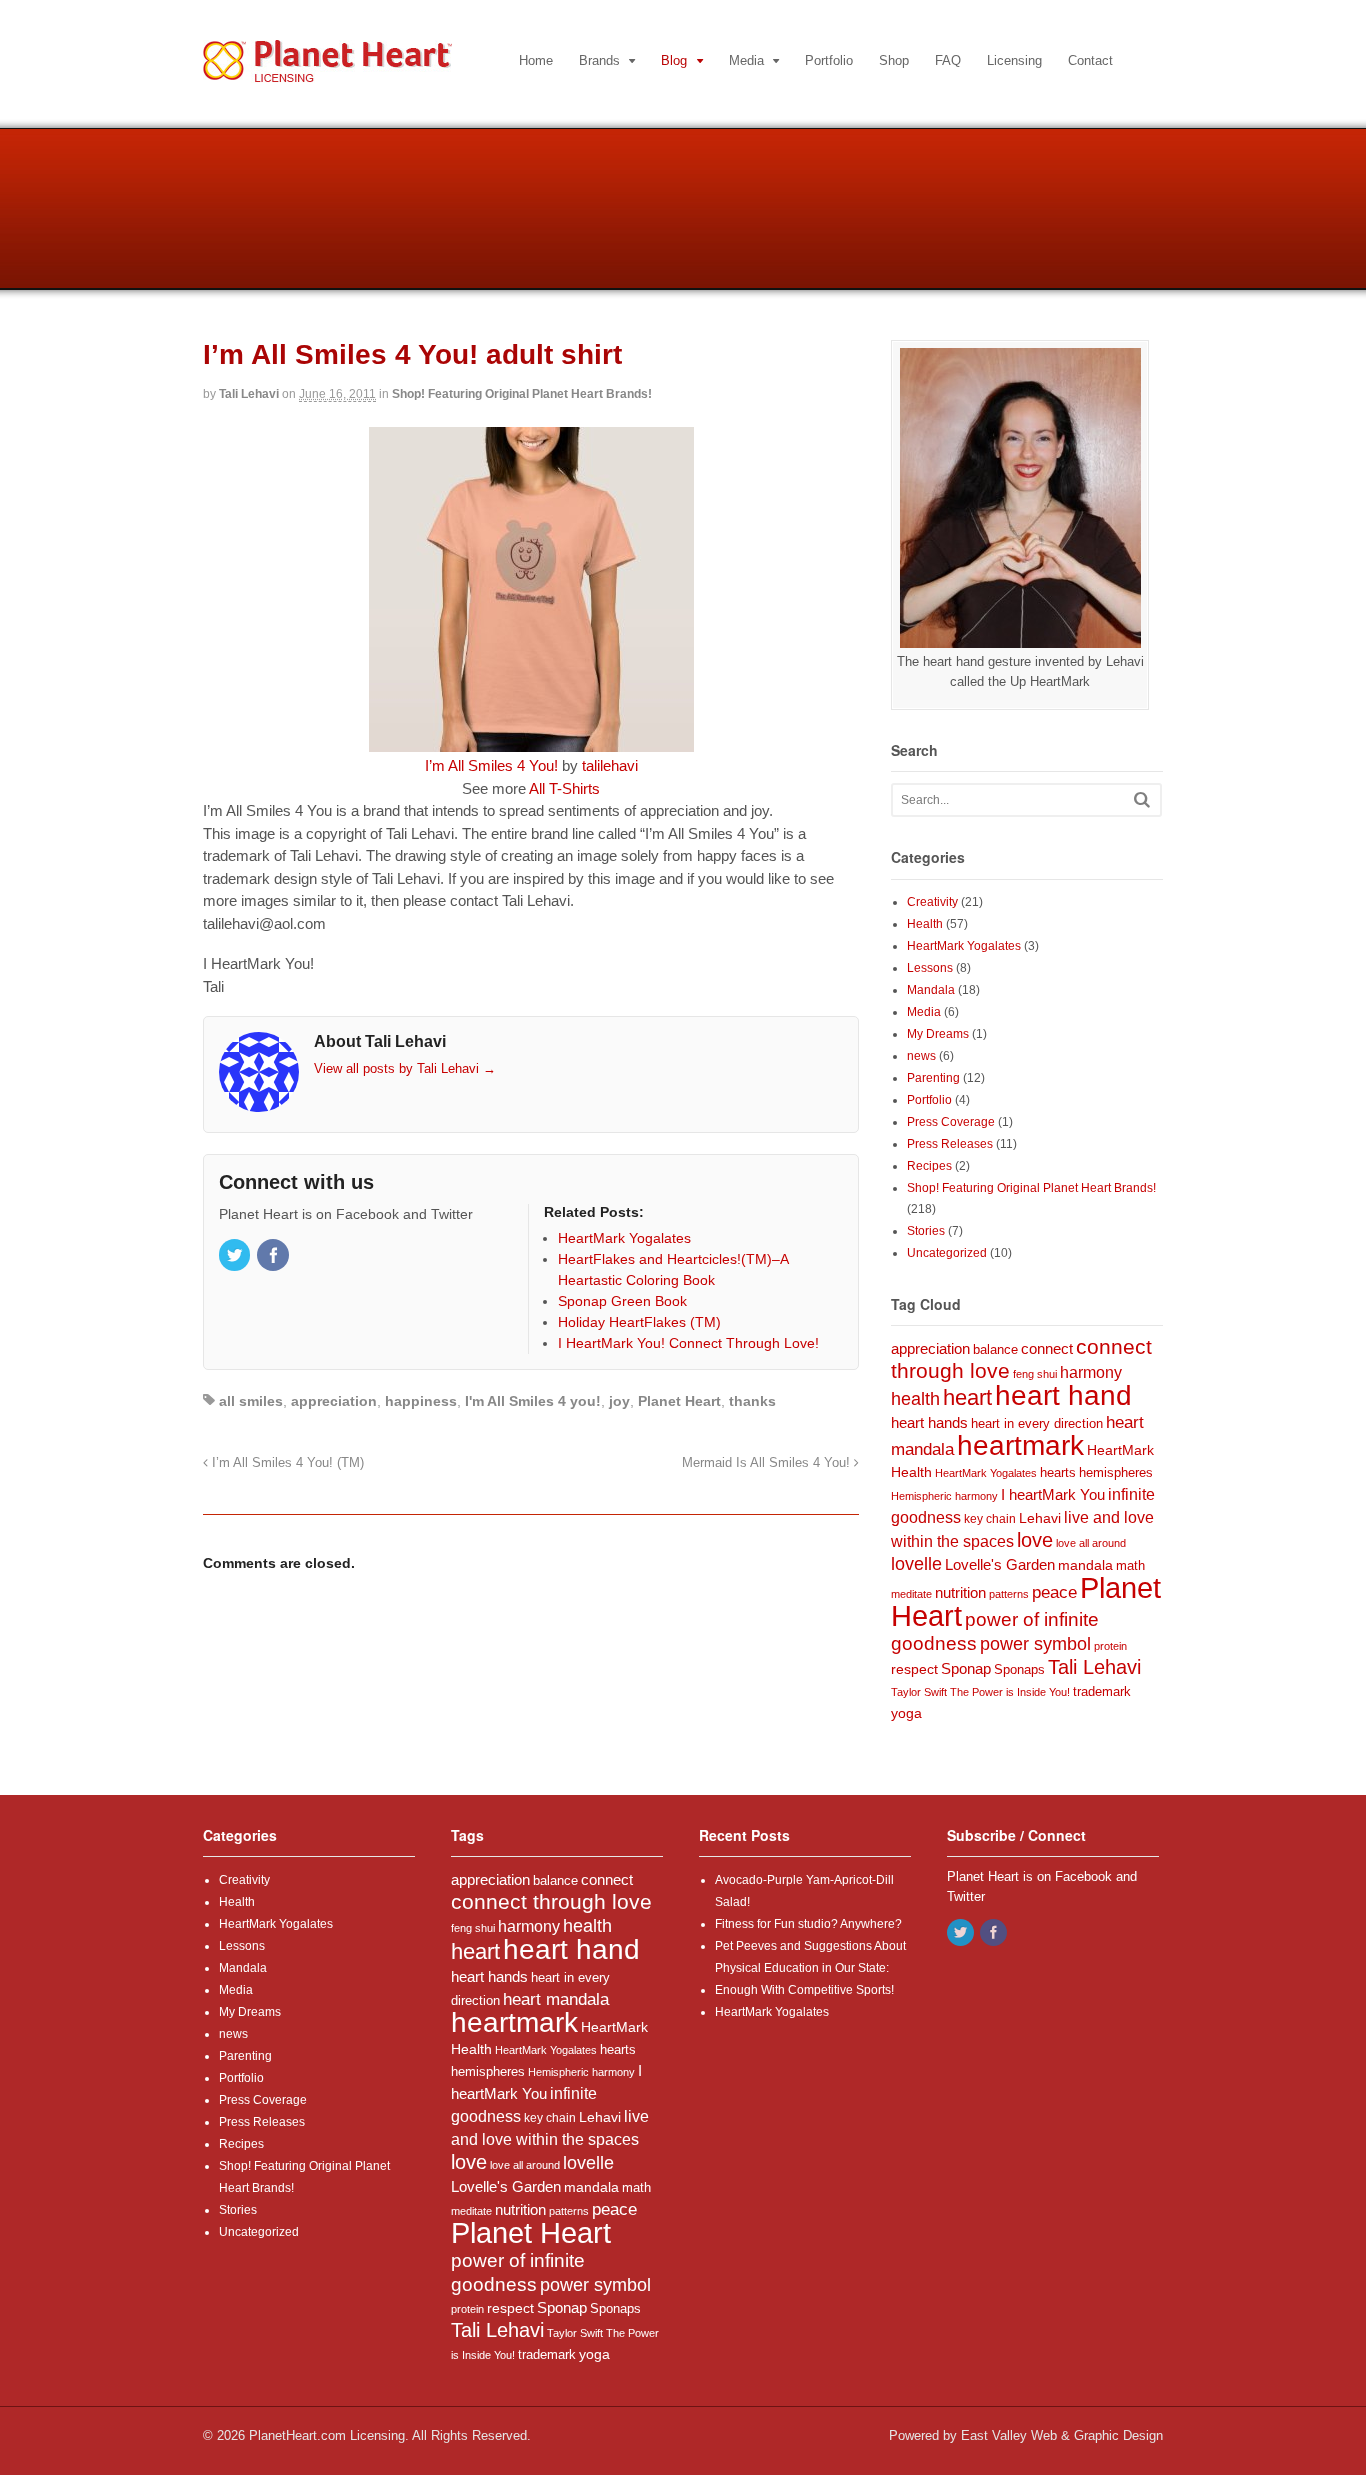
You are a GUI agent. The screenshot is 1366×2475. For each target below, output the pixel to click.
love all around (1091, 1543)
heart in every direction (1037, 1424)
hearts (1058, 1473)
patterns (1009, 1594)
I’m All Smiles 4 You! (491, 765)
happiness (421, 1401)
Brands (599, 60)
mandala (1085, 1565)
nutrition (960, 1592)
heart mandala (556, 1999)
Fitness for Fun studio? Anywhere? (808, 1924)
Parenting (933, 1078)
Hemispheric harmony (944, 1496)
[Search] (1142, 799)
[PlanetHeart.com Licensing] (327, 72)
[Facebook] (274, 1257)
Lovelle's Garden (1000, 1564)
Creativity (932, 902)
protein (1110, 1646)
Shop (894, 60)
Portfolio (829, 60)
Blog (674, 60)
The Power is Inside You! (1010, 1692)
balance (995, 1350)
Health (925, 924)
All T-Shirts (564, 788)
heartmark (1020, 1445)
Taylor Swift (919, 1692)
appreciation (334, 1401)
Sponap (966, 1669)
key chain (990, 1519)
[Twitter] (236, 1257)
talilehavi (610, 765)
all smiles (251, 1401)
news (921, 1056)
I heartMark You (1053, 1495)
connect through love (551, 1902)
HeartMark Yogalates (964, 946)
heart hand (1063, 1395)
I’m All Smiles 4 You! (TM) (286, 1463)
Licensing (1014, 60)
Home (536, 60)
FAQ (948, 60)
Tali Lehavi (249, 394)
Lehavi (1040, 1518)
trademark (1102, 1691)
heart (967, 1397)
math (1130, 1565)
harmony (1091, 1372)
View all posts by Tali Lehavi (405, 1068)
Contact (1090, 60)
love (1035, 1540)
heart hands (929, 1422)
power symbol (1035, 1644)
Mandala (931, 990)
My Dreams (938, 1034)
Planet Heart (679, 1401)
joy (619, 1401)
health (915, 1399)
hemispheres (1116, 1472)
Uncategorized (947, 1253)
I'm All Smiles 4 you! (533, 1401)
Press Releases (950, 1144)
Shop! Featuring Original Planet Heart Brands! (522, 394)
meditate (911, 1594)
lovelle (916, 1564)
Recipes (929, 1166)
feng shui (1035, 1374)
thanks (752, 1401)
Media (746, 60)
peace (1054, 1592)
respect (914, 1669)
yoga (906, 1713)
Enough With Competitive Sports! (804, 1990)
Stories (926, 1231)
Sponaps (1019, 1670)
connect (1047, 1348)
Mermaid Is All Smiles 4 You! (768, 1463)
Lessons (930, 968)
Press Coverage (951, 1122)
